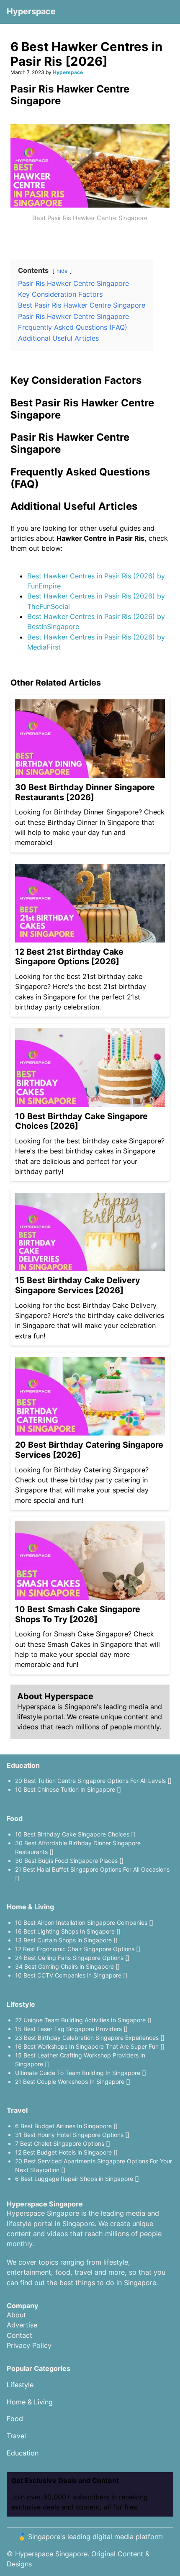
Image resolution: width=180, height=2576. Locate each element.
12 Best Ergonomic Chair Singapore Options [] (78, 1949)
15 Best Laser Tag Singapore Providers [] (71, 2029)
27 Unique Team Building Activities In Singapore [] (83, 2020)
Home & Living (30, 1907)
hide (62, 271)
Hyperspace (31, 11)
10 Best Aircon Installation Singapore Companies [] (84, 1922)
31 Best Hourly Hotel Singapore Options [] (72, 2135)
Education (23, 1765)
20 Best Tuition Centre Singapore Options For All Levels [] (93, 1781)
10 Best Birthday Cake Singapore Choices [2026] (81, 1121)
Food (15, 1818)
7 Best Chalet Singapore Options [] (63, 2143)
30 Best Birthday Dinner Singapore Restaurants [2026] (85, 792)
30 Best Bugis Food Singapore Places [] (69, 1861)
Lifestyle (21, 2004)
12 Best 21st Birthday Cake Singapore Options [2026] (69, 957)
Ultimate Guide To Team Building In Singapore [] (81, 2073)
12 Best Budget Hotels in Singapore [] (66, 2152)
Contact (19, 2335)
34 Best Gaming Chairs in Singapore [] (67, 1966)
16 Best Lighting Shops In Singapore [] (68, 1931)
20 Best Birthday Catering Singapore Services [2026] (89, 1450)
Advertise (22, 2325)
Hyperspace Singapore (51, 2554)
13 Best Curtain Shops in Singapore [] (66, 1940)
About (16, 2315)
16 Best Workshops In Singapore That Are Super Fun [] (90, 2046)
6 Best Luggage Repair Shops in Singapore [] (77, 2179)
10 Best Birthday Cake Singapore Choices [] (75, 1834)
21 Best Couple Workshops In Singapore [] (73, 2082)
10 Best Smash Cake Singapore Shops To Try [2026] (78, 1614)
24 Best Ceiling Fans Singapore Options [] (72, 1958)
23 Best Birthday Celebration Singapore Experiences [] (90, 2038)
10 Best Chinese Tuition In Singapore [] (68, 1789)
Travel (17, 2110)
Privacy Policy (29, 2345)
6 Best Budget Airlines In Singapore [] (66, 2126)
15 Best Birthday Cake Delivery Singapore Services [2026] (78, 1285)
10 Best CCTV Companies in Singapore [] (71, 1975)
